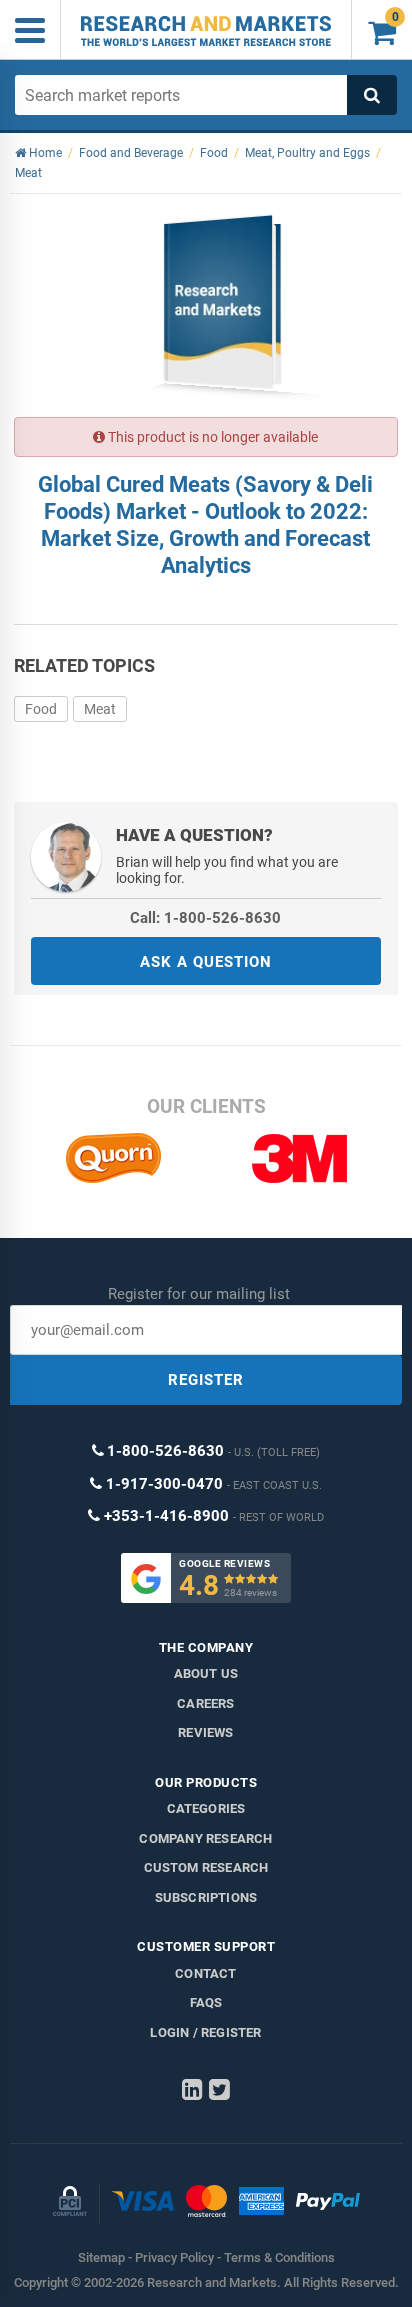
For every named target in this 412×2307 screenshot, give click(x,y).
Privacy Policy (174, 2257)
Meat (100, 709)
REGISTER (206, 1380)
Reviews (205, 1732)
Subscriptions (206, 1897)
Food (41, 709)
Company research (205, 1838)
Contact (205, 1973)
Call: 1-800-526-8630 (205, 918)
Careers (205, 1703)
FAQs (206, 2002)
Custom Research (206, 1867)
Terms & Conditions (279, 2257)
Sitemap (101, 2257)
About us (206, 1673)
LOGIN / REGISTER (205, 2032)
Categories (206, 1808)
